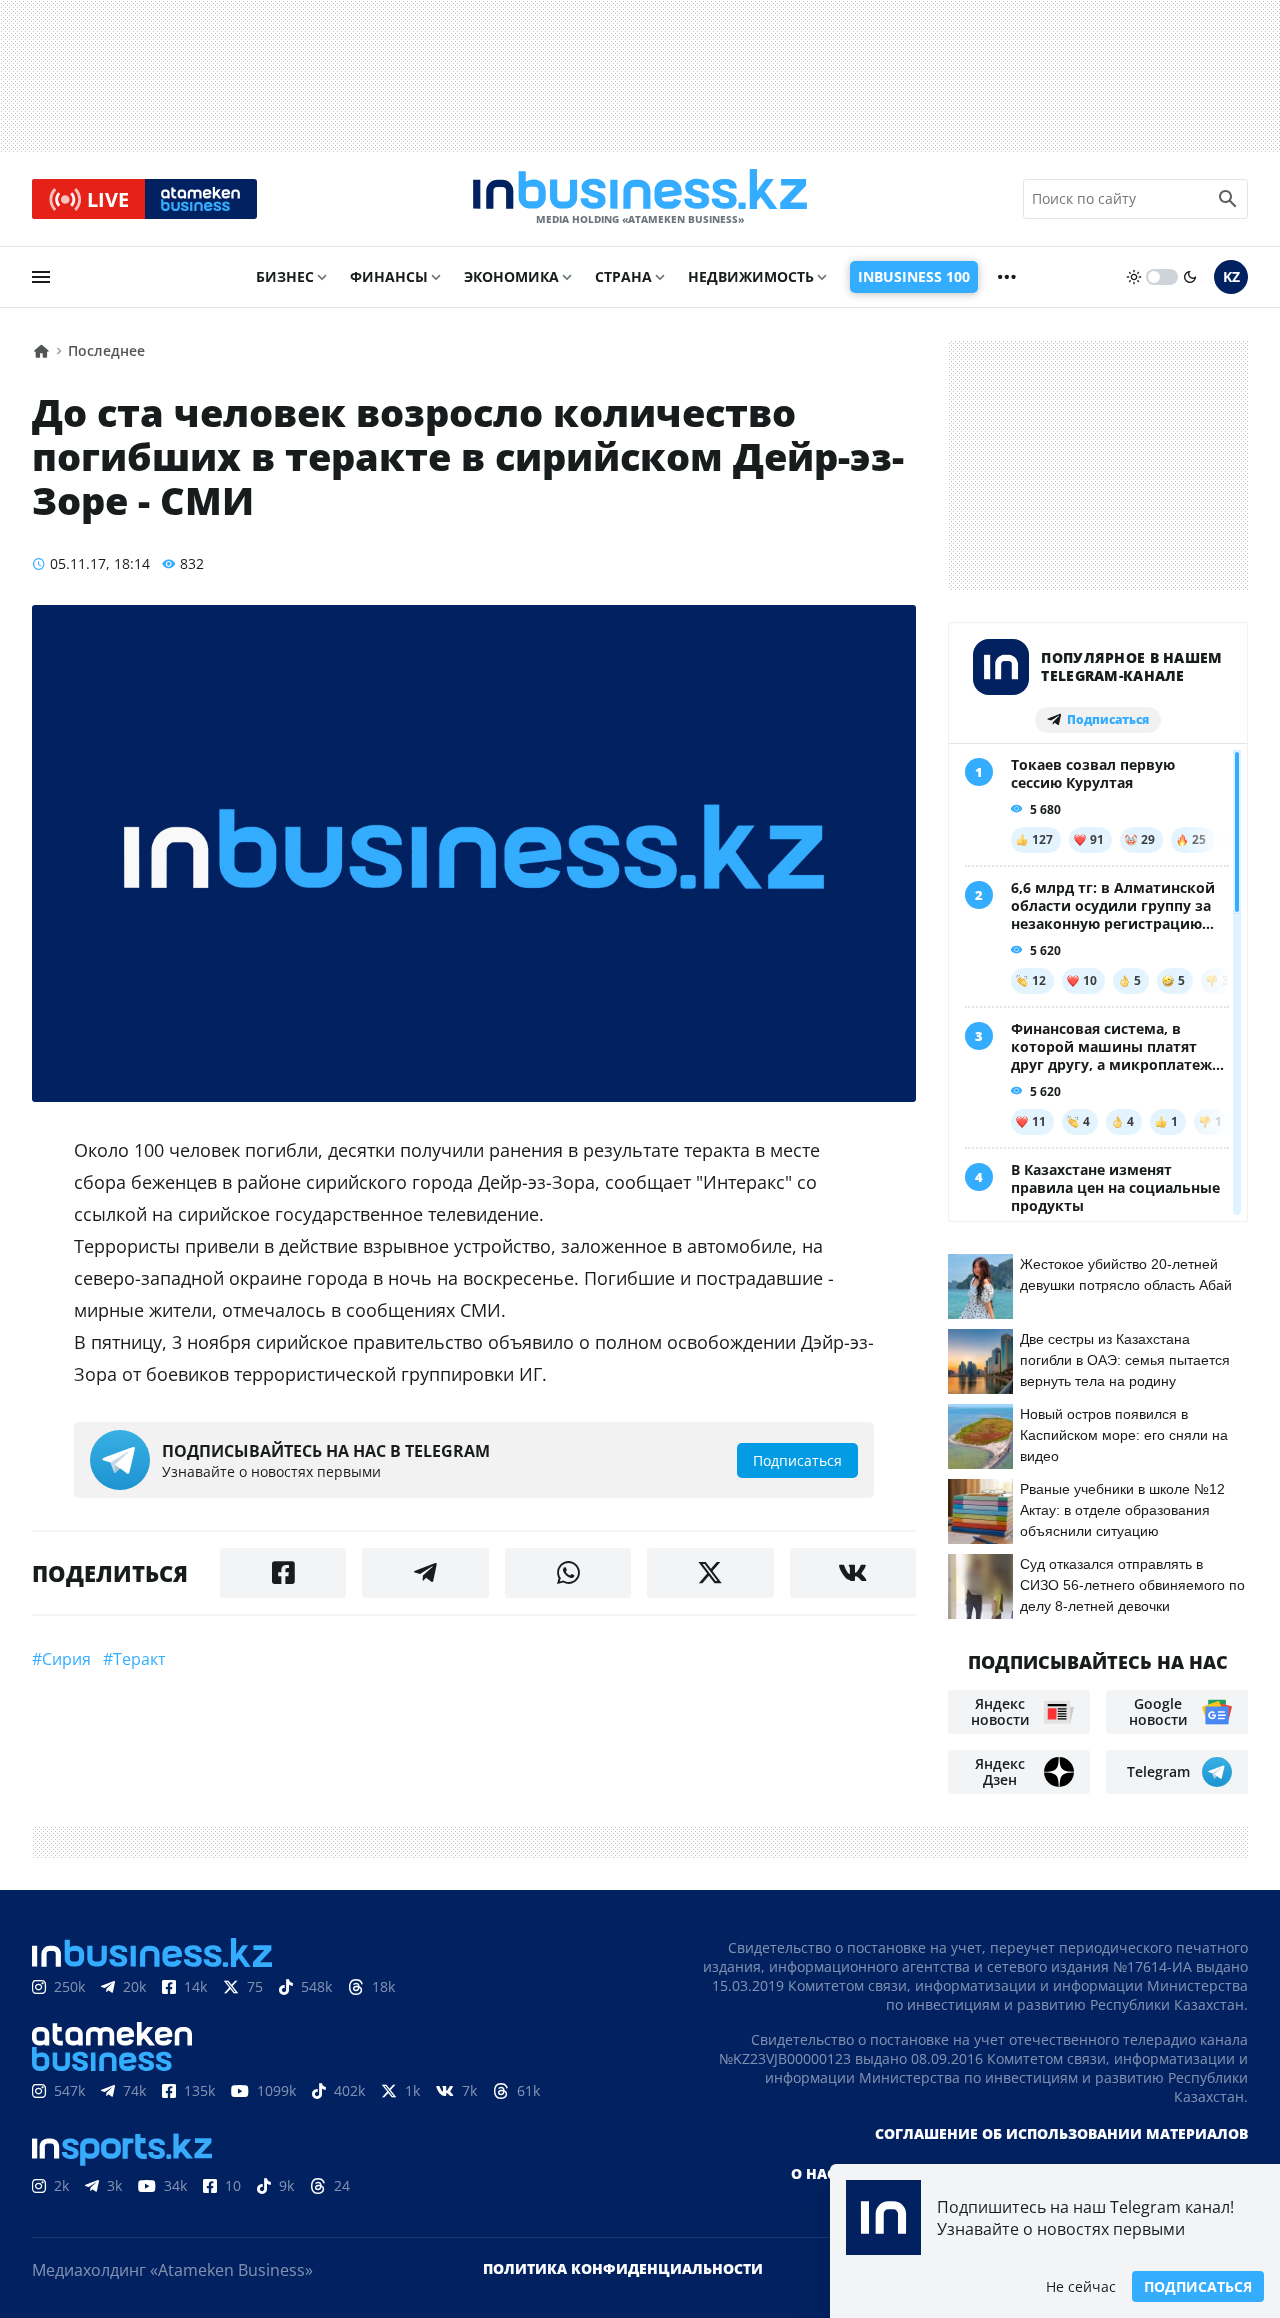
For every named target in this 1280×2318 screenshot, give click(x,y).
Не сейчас (1081, 2286)
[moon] (1190, 277)
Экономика (511, 276)
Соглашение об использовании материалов (1061, 2133)
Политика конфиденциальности (623, 2268)
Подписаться (1198, 2286)
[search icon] (1228, 199)
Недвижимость (751, 276)
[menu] (41, 277)
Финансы (389, 276)
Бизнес (285, 276)
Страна (623, 276)
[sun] (1134, 277)
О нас (813, 2173)
